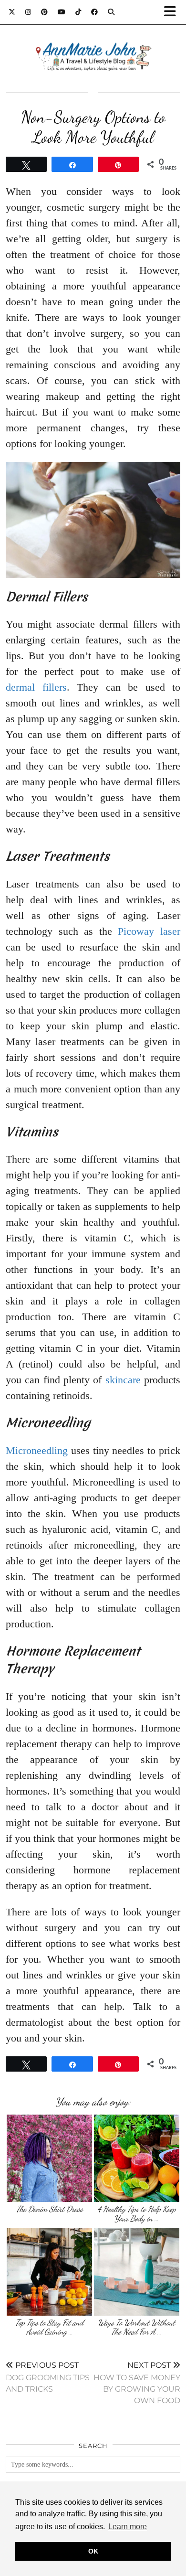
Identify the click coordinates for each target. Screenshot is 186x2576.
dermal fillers (36, 687)
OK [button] (93, 2551)
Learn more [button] (128, 2527)
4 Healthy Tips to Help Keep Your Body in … (137, 2214)
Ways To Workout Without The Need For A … (136, 2327)
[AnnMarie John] (93, 45)
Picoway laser (149, 931)
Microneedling (37, 1450)
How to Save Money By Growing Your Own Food (137, 2383)
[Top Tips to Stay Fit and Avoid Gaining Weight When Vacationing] (49, 2271)
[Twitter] (12, 12)
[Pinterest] (45, 12)
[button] (173, 12)
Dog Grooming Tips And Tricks (48, 2377)
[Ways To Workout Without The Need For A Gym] (137, 2271)
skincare (123, 1380)
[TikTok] (78, 12)
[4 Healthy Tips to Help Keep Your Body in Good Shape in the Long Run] (137, 2158)
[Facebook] (95, 12)
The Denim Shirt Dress (50, 2209)
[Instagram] (28, 12)
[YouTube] (62, 12)
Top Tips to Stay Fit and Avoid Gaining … (49, 2327)
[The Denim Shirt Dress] (49, 2158)
